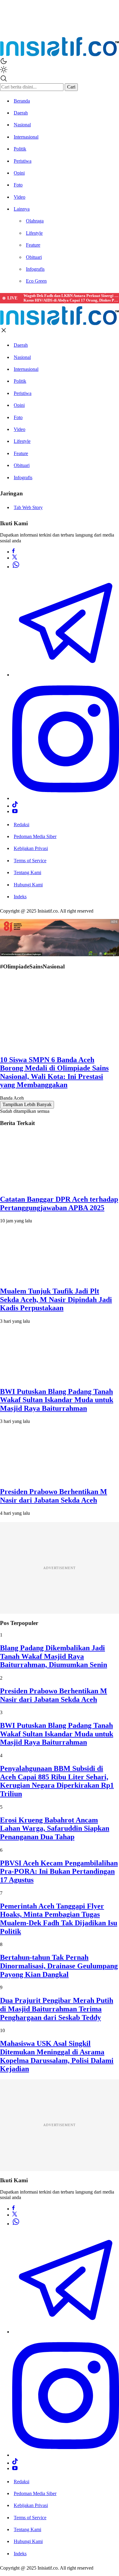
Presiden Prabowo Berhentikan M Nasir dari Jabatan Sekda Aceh (54, 1496)
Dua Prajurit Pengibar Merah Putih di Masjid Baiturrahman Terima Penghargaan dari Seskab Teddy (57, 2009)
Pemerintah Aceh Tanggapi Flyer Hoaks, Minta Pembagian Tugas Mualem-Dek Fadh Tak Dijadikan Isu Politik (59, 1919)
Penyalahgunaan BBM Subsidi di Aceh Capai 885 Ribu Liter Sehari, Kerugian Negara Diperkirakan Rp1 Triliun (57, 1781)
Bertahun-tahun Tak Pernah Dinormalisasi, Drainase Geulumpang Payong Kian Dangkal (59, 1966)
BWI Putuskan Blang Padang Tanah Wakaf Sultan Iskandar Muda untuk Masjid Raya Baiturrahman (57, 1400)
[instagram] (66, 798)
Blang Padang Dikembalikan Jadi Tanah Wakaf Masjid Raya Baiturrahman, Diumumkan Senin (54, 1656)
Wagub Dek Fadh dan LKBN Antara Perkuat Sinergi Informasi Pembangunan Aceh (71, 296)
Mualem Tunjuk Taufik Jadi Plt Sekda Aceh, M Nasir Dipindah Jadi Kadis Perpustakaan (56, 1299)
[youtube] (15, 811)
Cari (71, 87)
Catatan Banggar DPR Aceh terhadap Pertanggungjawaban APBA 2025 (59, 1203)
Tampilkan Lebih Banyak (27, 1104)
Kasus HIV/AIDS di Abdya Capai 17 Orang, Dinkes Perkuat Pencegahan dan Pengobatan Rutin (71, 300)
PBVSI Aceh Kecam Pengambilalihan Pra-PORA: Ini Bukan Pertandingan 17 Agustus (59, 1871)
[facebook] (13, 552)
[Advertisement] (60, 1568)
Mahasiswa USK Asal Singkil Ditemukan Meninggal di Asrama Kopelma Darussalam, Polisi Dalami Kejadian (57, 2056)
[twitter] (15, 558)
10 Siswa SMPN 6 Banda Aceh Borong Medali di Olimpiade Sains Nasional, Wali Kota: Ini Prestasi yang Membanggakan (54, 1072)
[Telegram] (66, 675)
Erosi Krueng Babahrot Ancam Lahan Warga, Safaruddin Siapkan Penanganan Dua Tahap (55, 1828)
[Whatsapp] (16, 567)
